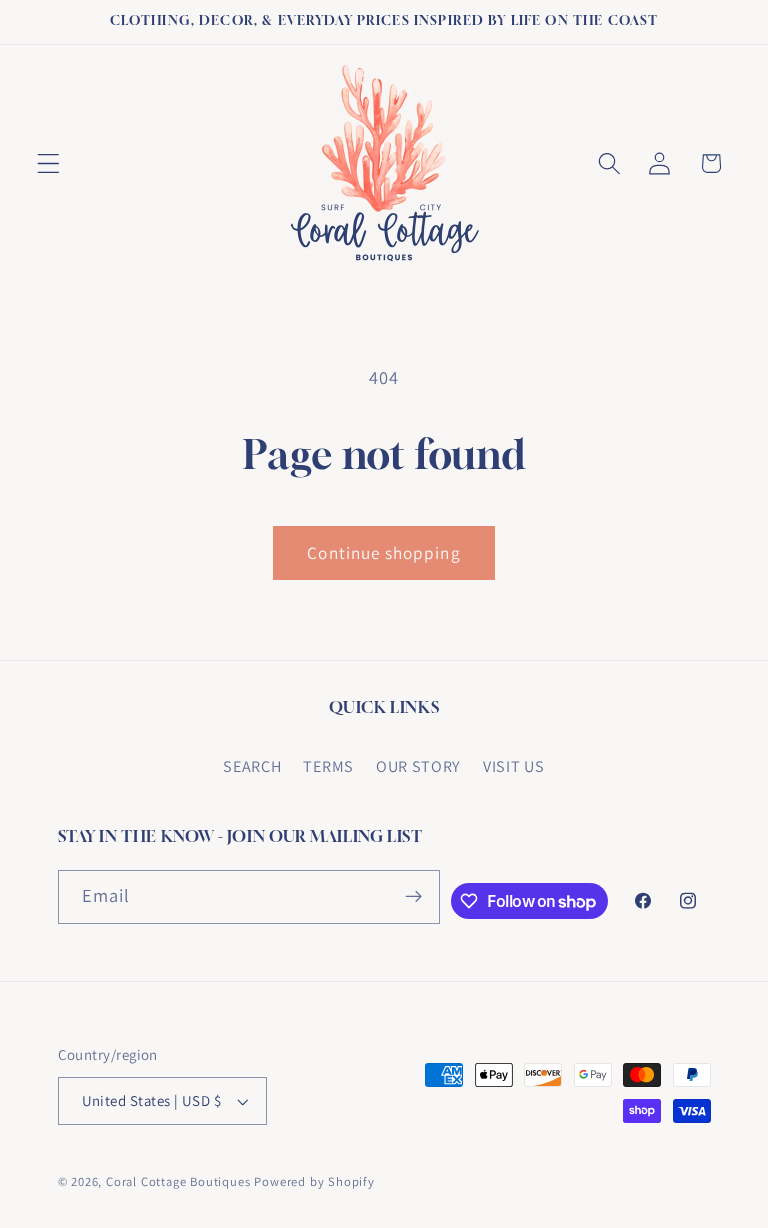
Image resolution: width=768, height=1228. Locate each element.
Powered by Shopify (314, 1181)
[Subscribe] (413, 897)
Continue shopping (384, 552)
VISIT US (514, 766)
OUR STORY (418, 766)
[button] (48, 163)
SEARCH (252, 766)
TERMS (328, 766)
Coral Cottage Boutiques (178, 1181)
